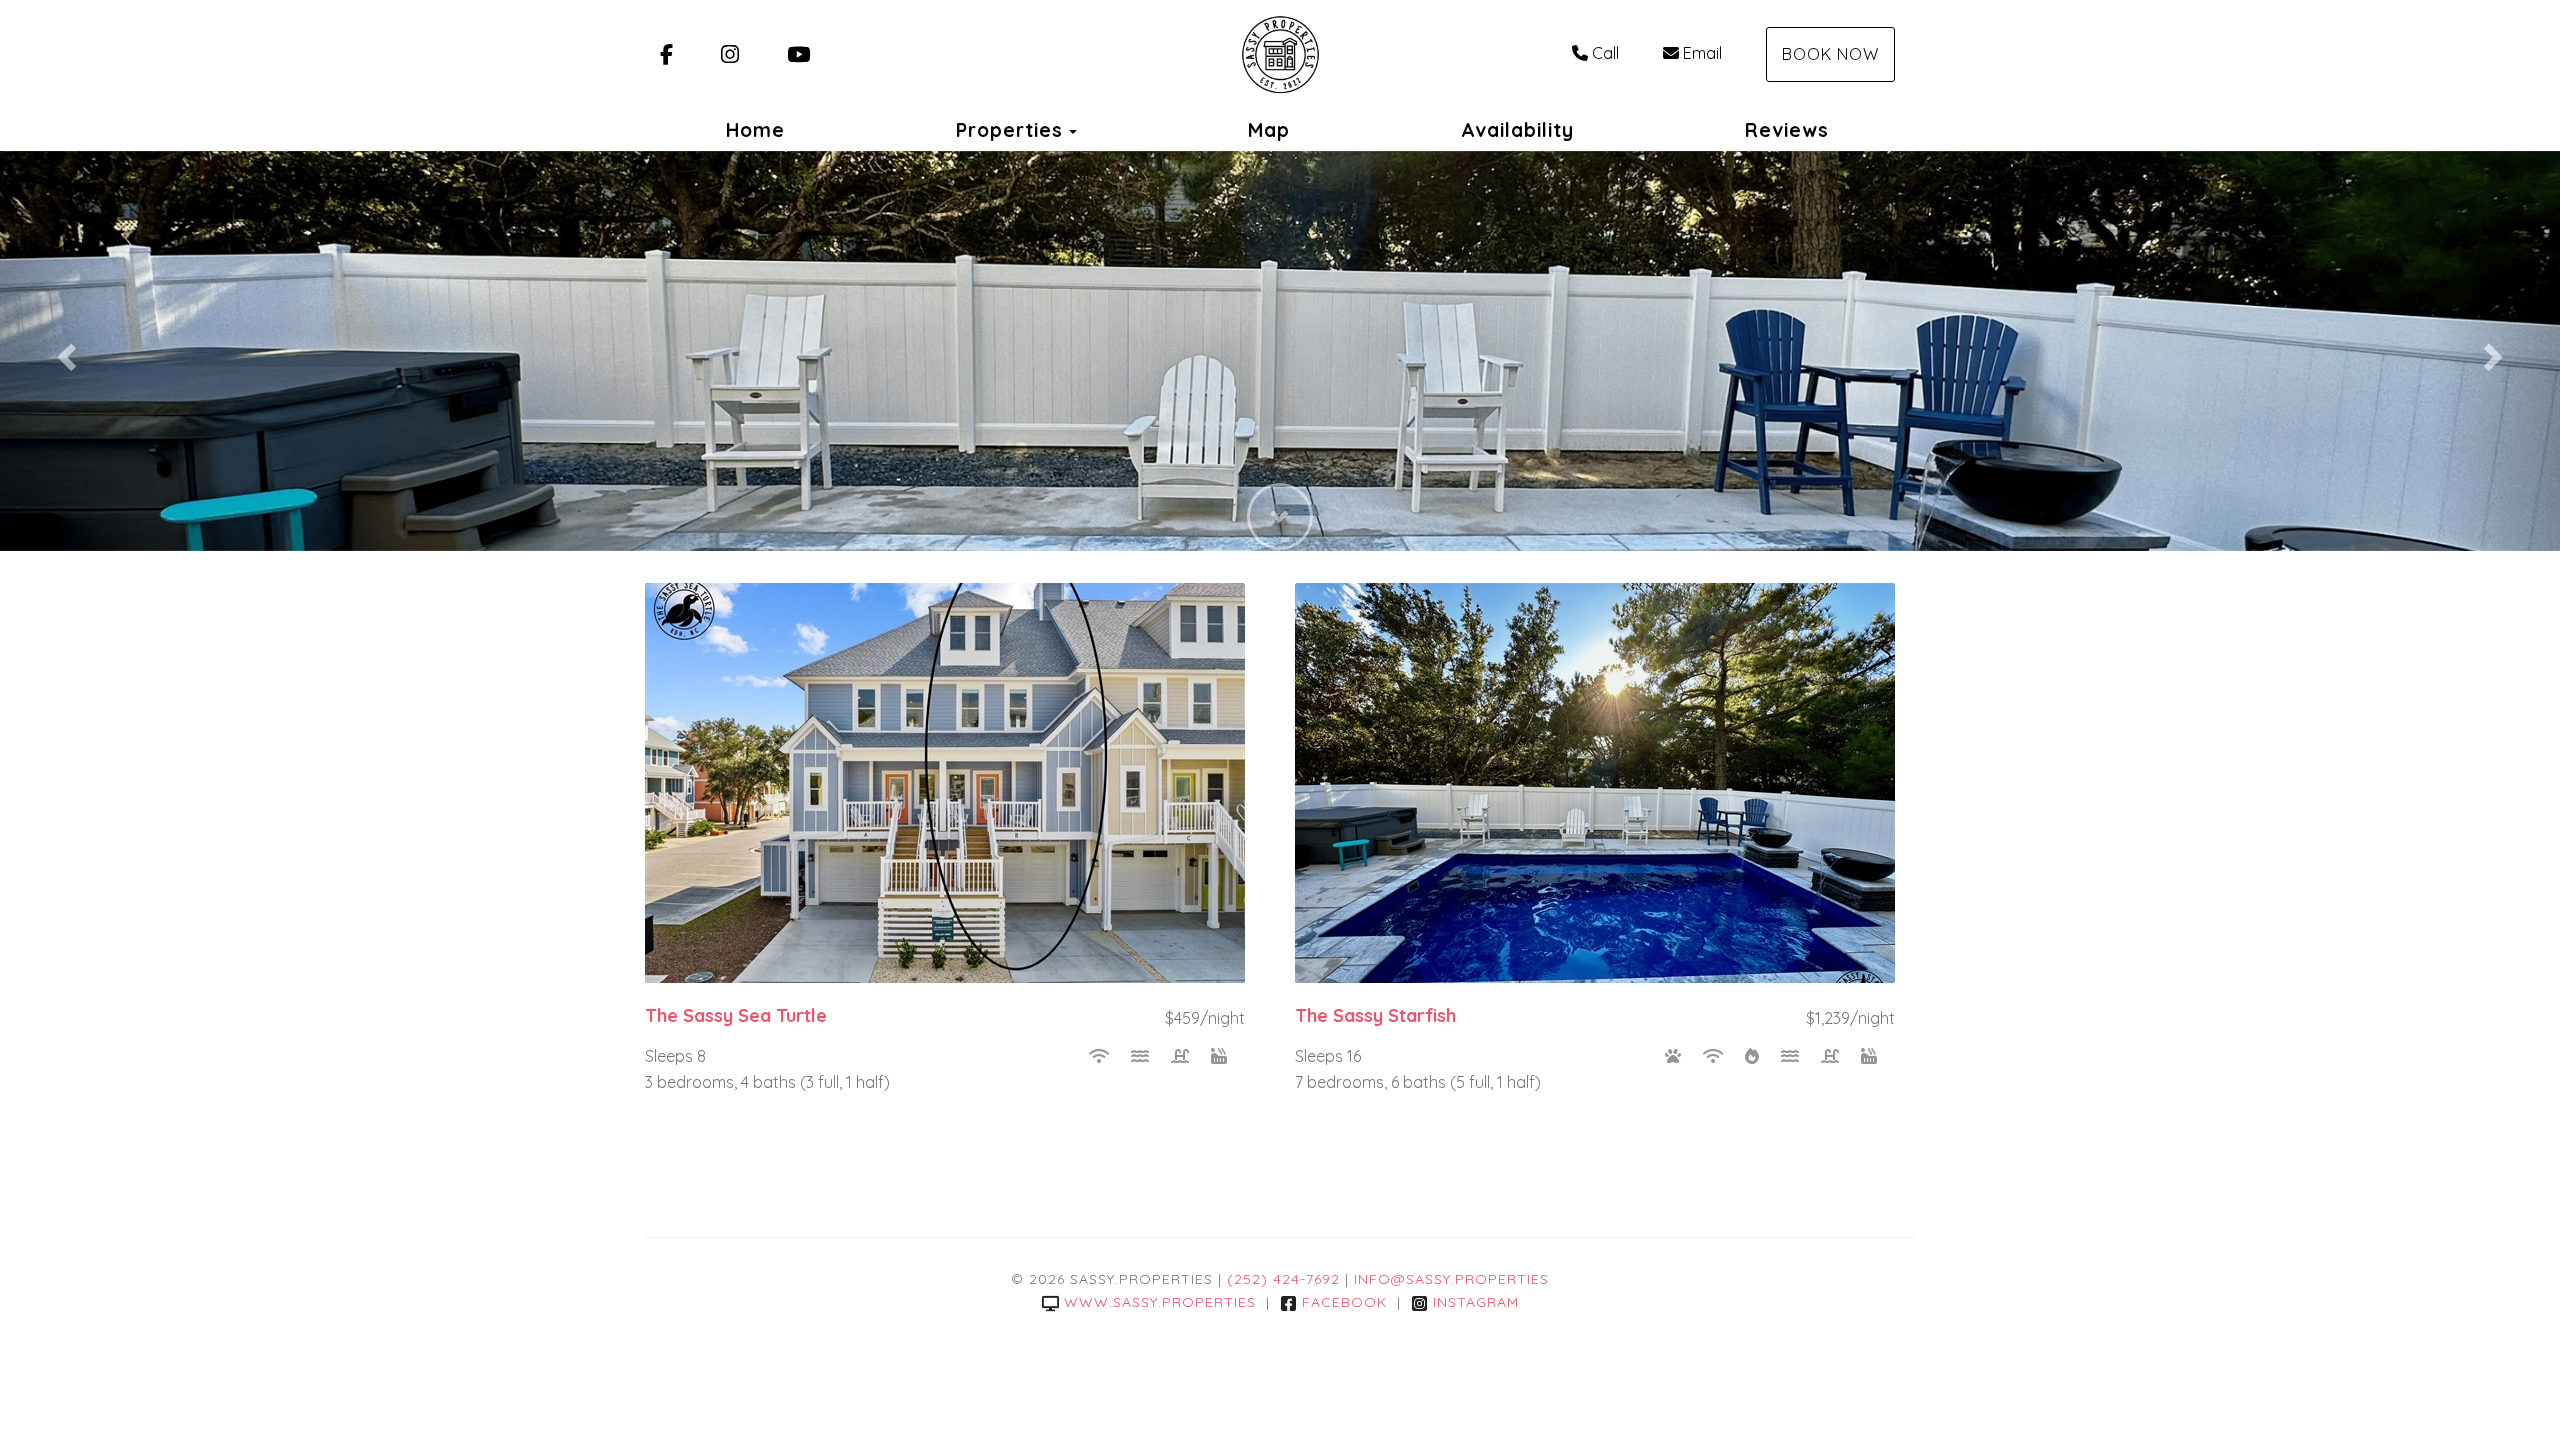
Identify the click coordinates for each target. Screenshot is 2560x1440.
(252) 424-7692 (1283, 1279)
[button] (64, 351)
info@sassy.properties (1451, 1279)
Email (1702, 53)
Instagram (1476, 1302)
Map (1269, 130)
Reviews (1787, 130)
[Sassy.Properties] (1279, 55)
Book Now (1830, 54)
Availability (1517, 130)
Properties (1009, 130)
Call (1605, 53)
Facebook (1344, 1302)
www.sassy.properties (1160, 1302)
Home (755, 130)
